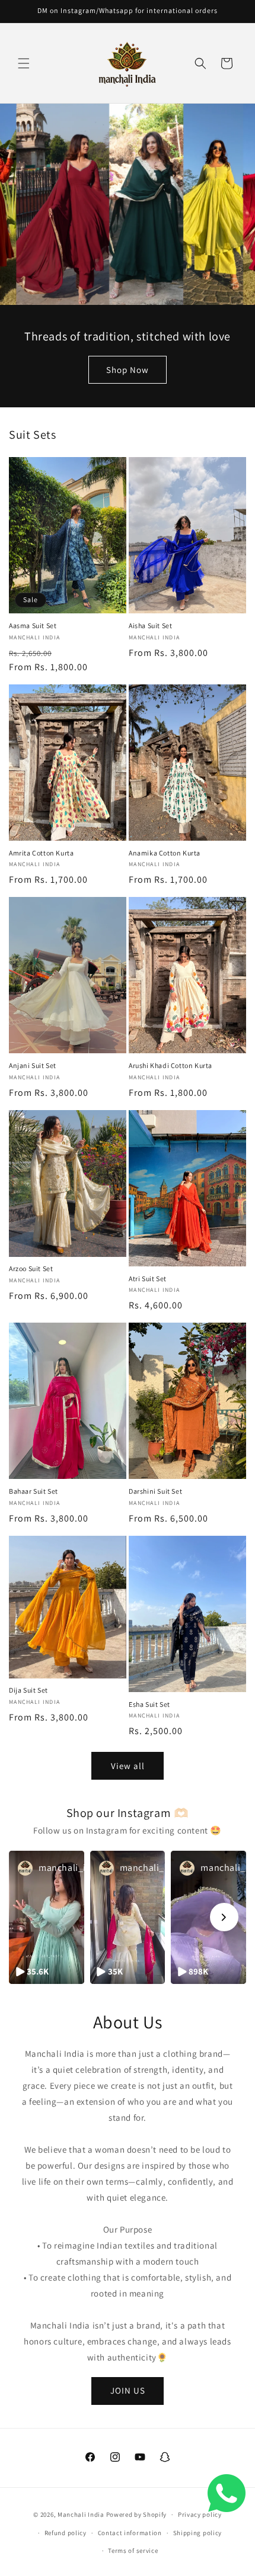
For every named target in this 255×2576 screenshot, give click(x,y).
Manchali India (81, 2514)
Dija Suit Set (28, 1690)
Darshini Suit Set (155, 1491)
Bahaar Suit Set (34, 1491)
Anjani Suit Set (33, 1065)
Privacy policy (200, 2514)
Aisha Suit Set (150, 625)
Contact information (130, 2533)
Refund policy (66, 2533)
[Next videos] (224, 1917)
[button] (24, 63)
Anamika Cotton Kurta (165, 853)
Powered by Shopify (137, 2514)
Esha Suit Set (149, 1704)
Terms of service (133, 2551)
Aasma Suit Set (33, 625)
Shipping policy (198, 2533)
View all (128, 1766)
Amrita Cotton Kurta (41, 853)
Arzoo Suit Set (31, 1268)
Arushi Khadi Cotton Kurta (170, 1065)
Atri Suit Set (148, 1279)
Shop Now (128, 370)
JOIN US (128, 2390)
